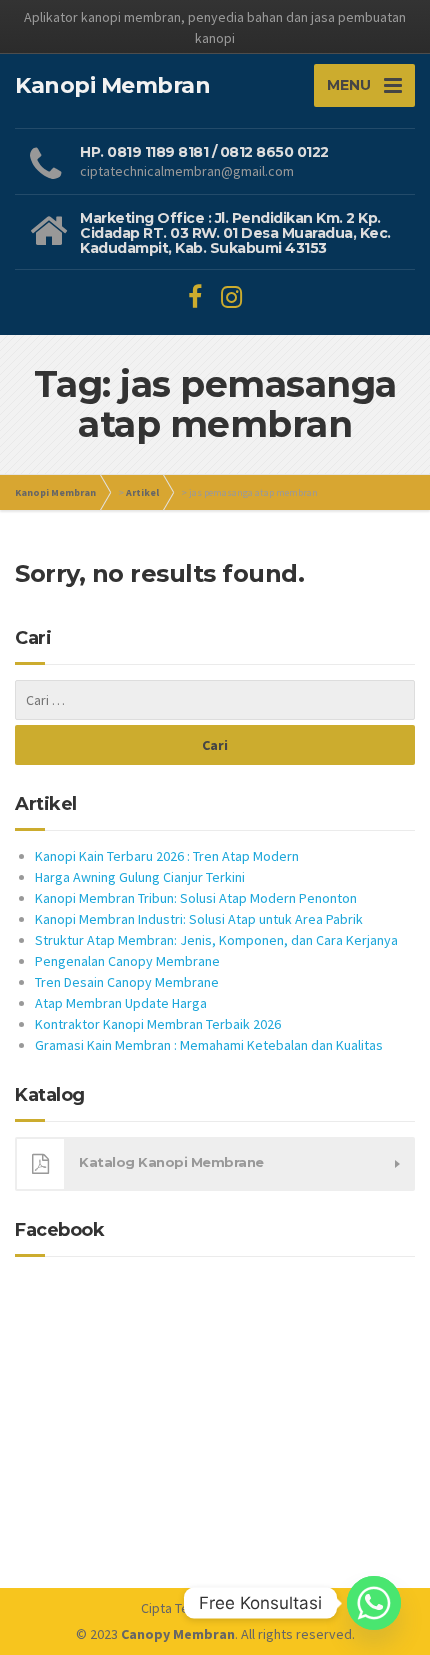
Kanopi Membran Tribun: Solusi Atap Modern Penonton (196, 898)
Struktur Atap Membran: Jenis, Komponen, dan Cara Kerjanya (216, 940)
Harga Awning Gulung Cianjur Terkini (140, 877)
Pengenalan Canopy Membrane (127, 961)
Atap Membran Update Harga (121, 1003)
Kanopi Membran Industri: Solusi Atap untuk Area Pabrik (199, 919)
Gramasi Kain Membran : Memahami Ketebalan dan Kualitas (209, 1045)
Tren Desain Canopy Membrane (127, 982)
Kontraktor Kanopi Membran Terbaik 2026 (158, 1024)
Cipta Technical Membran (215, 1608)
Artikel (142, 492)
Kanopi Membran (55, 492)
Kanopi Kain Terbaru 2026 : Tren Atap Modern (167, 856)
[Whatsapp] (374, 1603)
